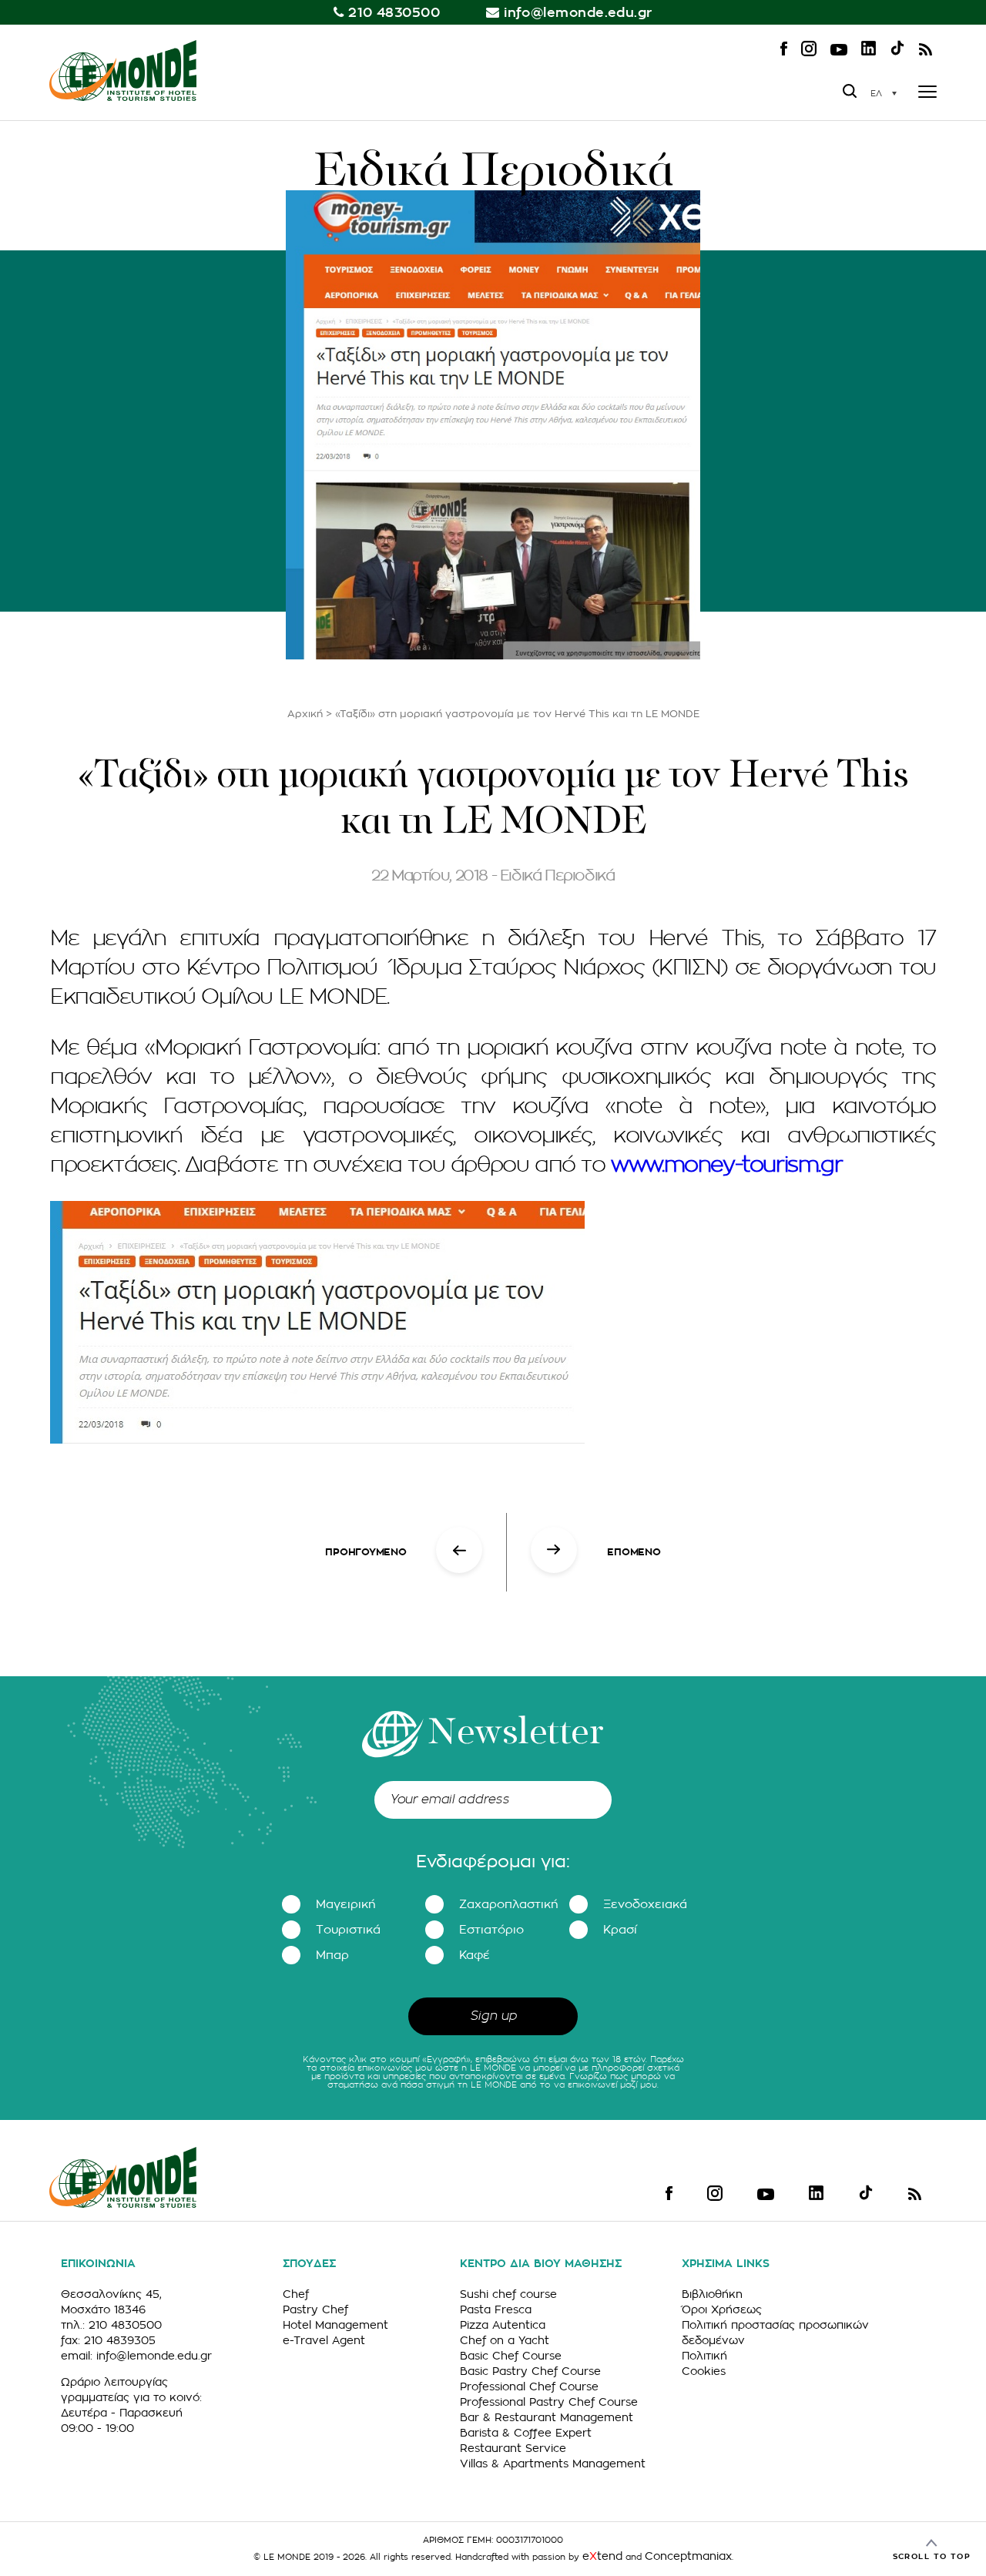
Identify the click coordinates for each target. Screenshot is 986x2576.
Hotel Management (335, 2325)
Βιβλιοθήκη (712, 2294)
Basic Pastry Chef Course (530, 2371)
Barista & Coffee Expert (526, 2433)
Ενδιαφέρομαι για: (493, 1862)
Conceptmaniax (688, 2556)
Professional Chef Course (529, 2386)
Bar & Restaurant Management (547, 2417)
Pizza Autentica (503, 2325)
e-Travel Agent (324, 2340)
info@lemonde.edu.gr (578, 13)
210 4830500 (394, 13)
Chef (296, 2294)
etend (602, 2556)
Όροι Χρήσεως (722, 2309)
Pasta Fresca (496, 2309)
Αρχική (305, 714)
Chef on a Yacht (505, 2340)
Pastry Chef (315, 2309)
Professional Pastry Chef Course (549, 2402)
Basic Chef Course (511, 2356)
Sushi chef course (508, 2294)
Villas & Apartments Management (553, 2464)
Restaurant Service (513, 2448)
